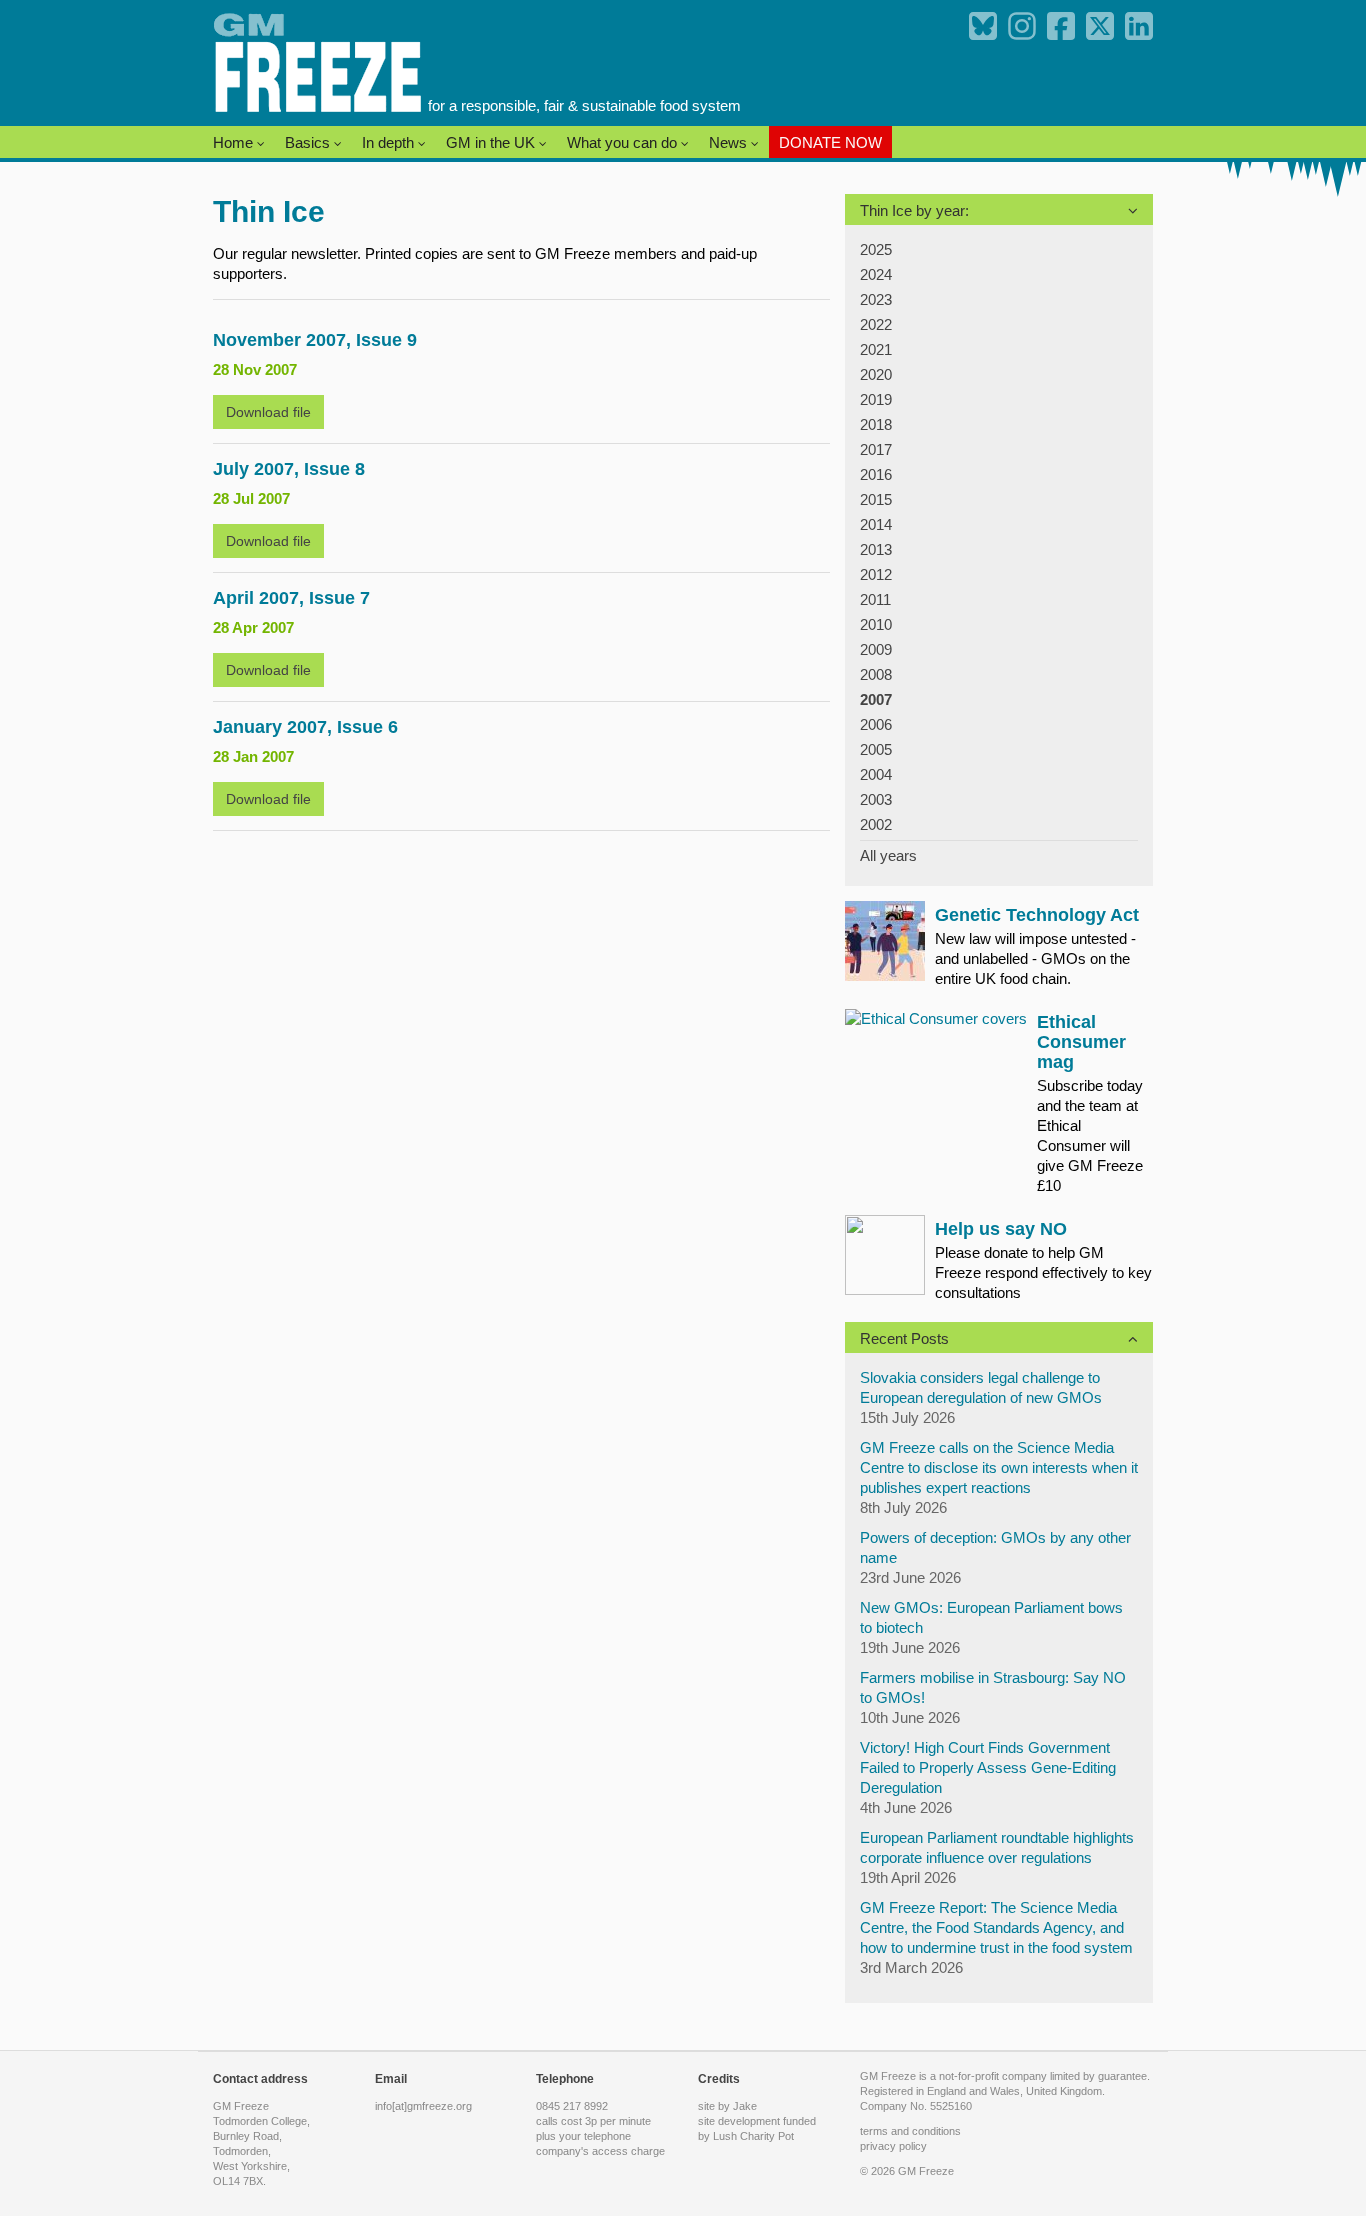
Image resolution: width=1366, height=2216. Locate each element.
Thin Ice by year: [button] (914, 210)
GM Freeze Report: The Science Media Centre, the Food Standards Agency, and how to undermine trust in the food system (996, 1927)
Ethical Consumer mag (1081, 1042)
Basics (309, 142)
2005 (876, 749)
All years (888, 855)
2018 (876, 424)
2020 (876, 374)
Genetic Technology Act (1037, 915)
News (730, 142)
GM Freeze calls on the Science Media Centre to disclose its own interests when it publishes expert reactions (999, 1467)
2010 (876, 624)
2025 (876, 249)
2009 (876, 649)
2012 (876, 574)
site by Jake (727, 2106)
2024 (876, 274)
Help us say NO (1001, 1229)
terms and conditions (910, 2131)
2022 (876, 324)
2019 (876, 399)
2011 (875, 599)
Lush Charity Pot (753, 2136)
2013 (876, 549)
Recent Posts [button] (904, 1338)
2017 (876, 449)
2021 (876, 349)
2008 (876, 674)
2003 (876, 799)
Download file (268, 412)
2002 (876, 824)
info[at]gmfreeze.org (423, 2106)
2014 (876, 524)
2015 (876, 499)
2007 (876, 699)
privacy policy (893, 2146)
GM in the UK (492, 142)
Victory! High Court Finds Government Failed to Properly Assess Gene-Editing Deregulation (988, 1767)
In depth (390, 142)
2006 (876, 724)
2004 (876, 774)
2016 (876, 474)
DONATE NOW (830, 142)
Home (235, 142)
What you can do (624, 142)
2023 (876, 299)
